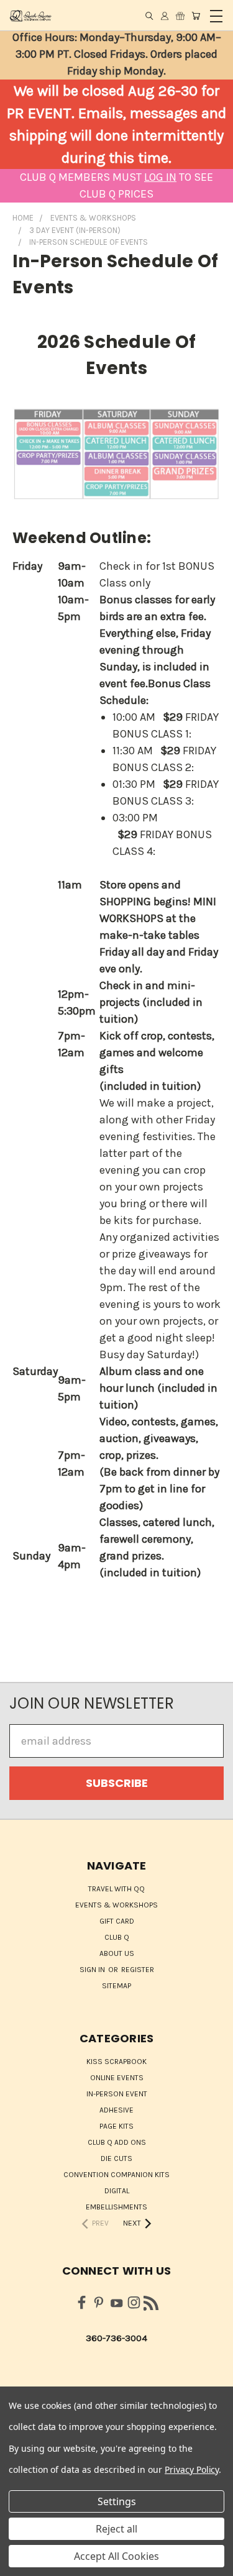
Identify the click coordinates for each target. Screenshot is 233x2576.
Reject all (116, 2529)
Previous (21, 2564)
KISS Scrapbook (116, 2062)
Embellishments (116, 2207)
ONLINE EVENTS (117, 2078)
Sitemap (116, 1986)
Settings (117, 2501)
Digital (117, 2191)
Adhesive (116, 2110)
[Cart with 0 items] (196, 16)
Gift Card (117, 1921)
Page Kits (116, 2126)
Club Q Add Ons (117, 2142)
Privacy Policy (192, 2469)
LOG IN (160, 177)
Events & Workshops (116, 1905)
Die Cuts (116, 2158)
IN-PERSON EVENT (117, 2094)
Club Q (117, 1937)
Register (138, 1970)
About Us (117, 1953)
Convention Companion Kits (116, 2175)
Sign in (93, 1970)
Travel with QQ (116, 1889)
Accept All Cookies (116, 2556)
